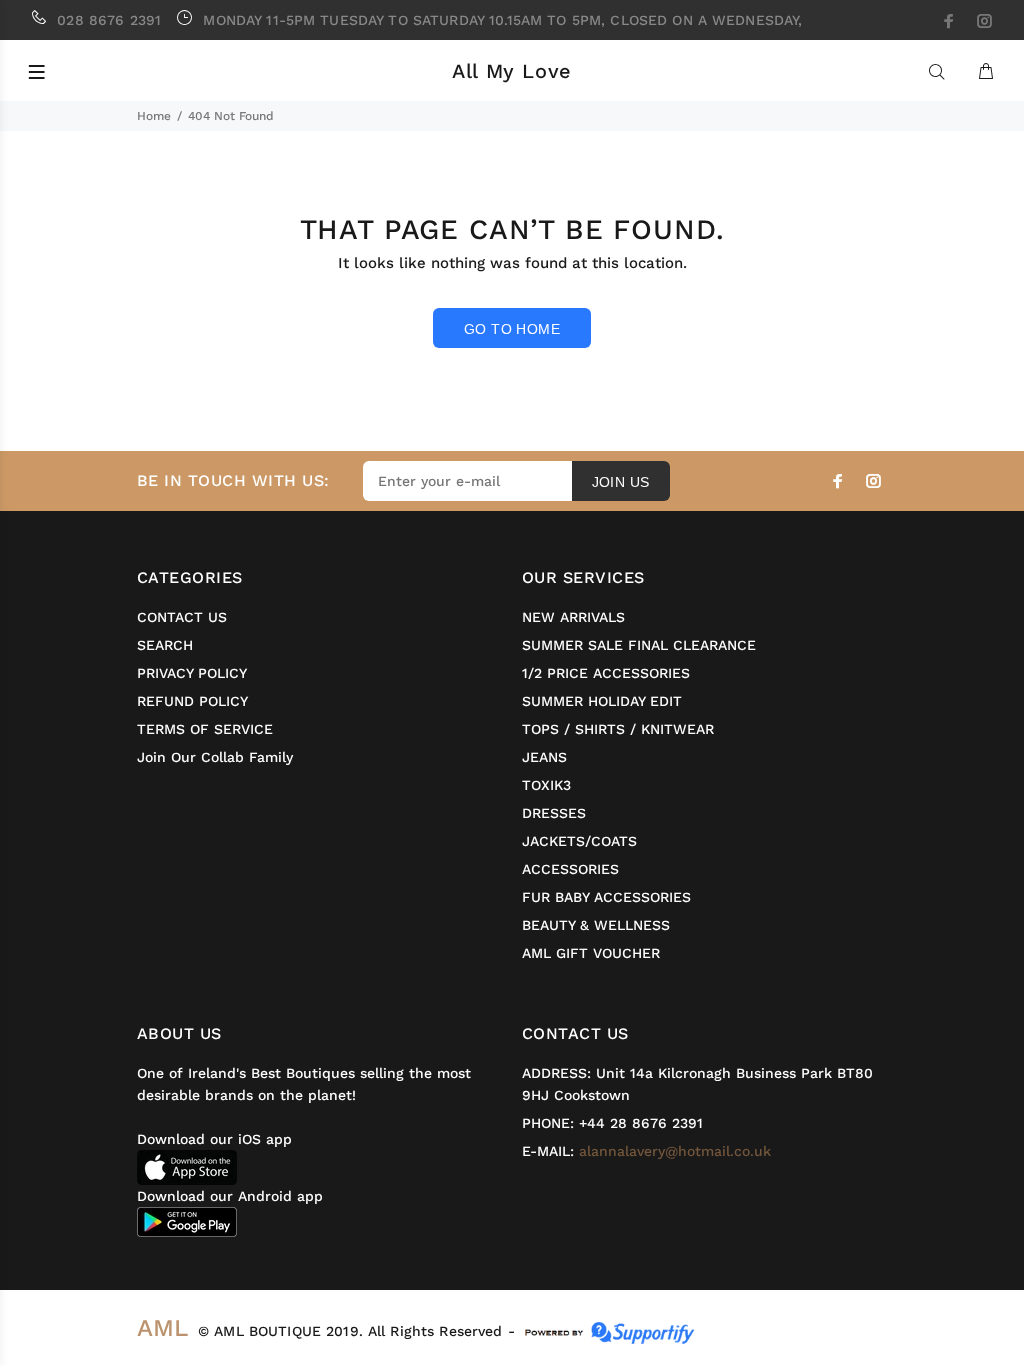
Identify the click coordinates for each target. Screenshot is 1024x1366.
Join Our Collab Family (215, 757)
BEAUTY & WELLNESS (596, 925)
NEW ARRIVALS (573, 617)
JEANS (544, 757)
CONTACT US (182, 617)
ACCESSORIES (570, 869)
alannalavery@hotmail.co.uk (675, 1151)
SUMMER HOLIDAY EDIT (602, 701)
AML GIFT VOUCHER (591, 953)
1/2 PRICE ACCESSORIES (606, 673)
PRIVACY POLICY (192, 673)
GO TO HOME (512, 329)
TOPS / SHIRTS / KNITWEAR (618, 729)
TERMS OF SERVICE (205, 729)
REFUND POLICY (192, 701)
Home (154, 116)
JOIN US (621, 482)
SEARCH (165, 645)
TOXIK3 (546, 785)
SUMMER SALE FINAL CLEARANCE (639, 645)
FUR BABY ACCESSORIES (606, 897)
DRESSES (554, 813)
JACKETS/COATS (579, 841)
